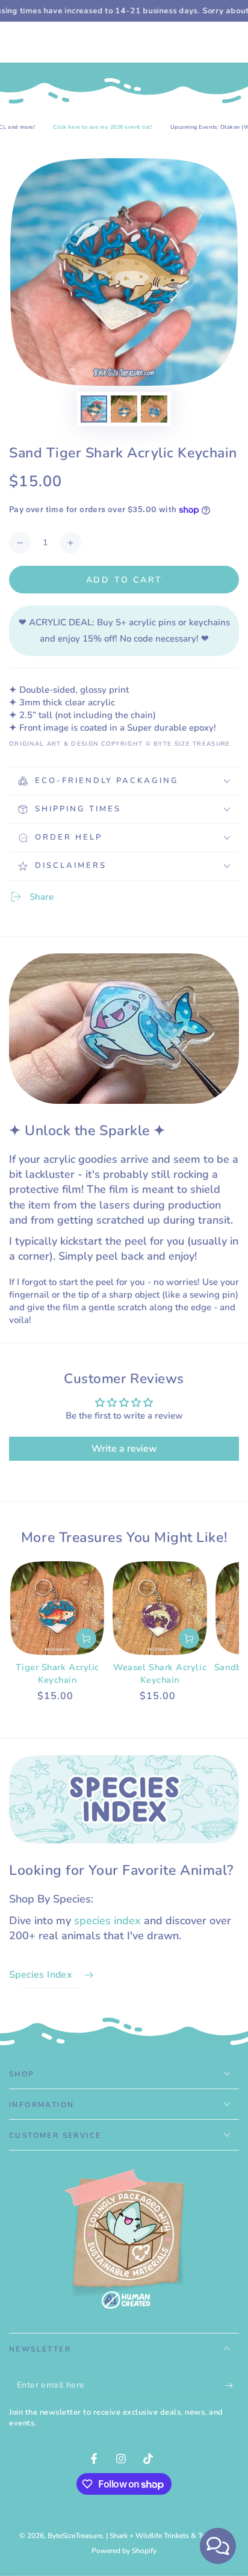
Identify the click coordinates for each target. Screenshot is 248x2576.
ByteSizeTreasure (75, 2536)
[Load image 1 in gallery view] (94, 409)
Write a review (124, 1449)
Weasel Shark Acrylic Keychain (160, 1673)
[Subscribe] (232, 2386)
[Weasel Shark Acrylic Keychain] (160, 1608)
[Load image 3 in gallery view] (154, 409)
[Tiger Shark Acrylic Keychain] (57, 1608)
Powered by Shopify (124, 2551)
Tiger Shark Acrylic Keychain (57, 1673)
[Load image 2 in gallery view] (124, 409)
